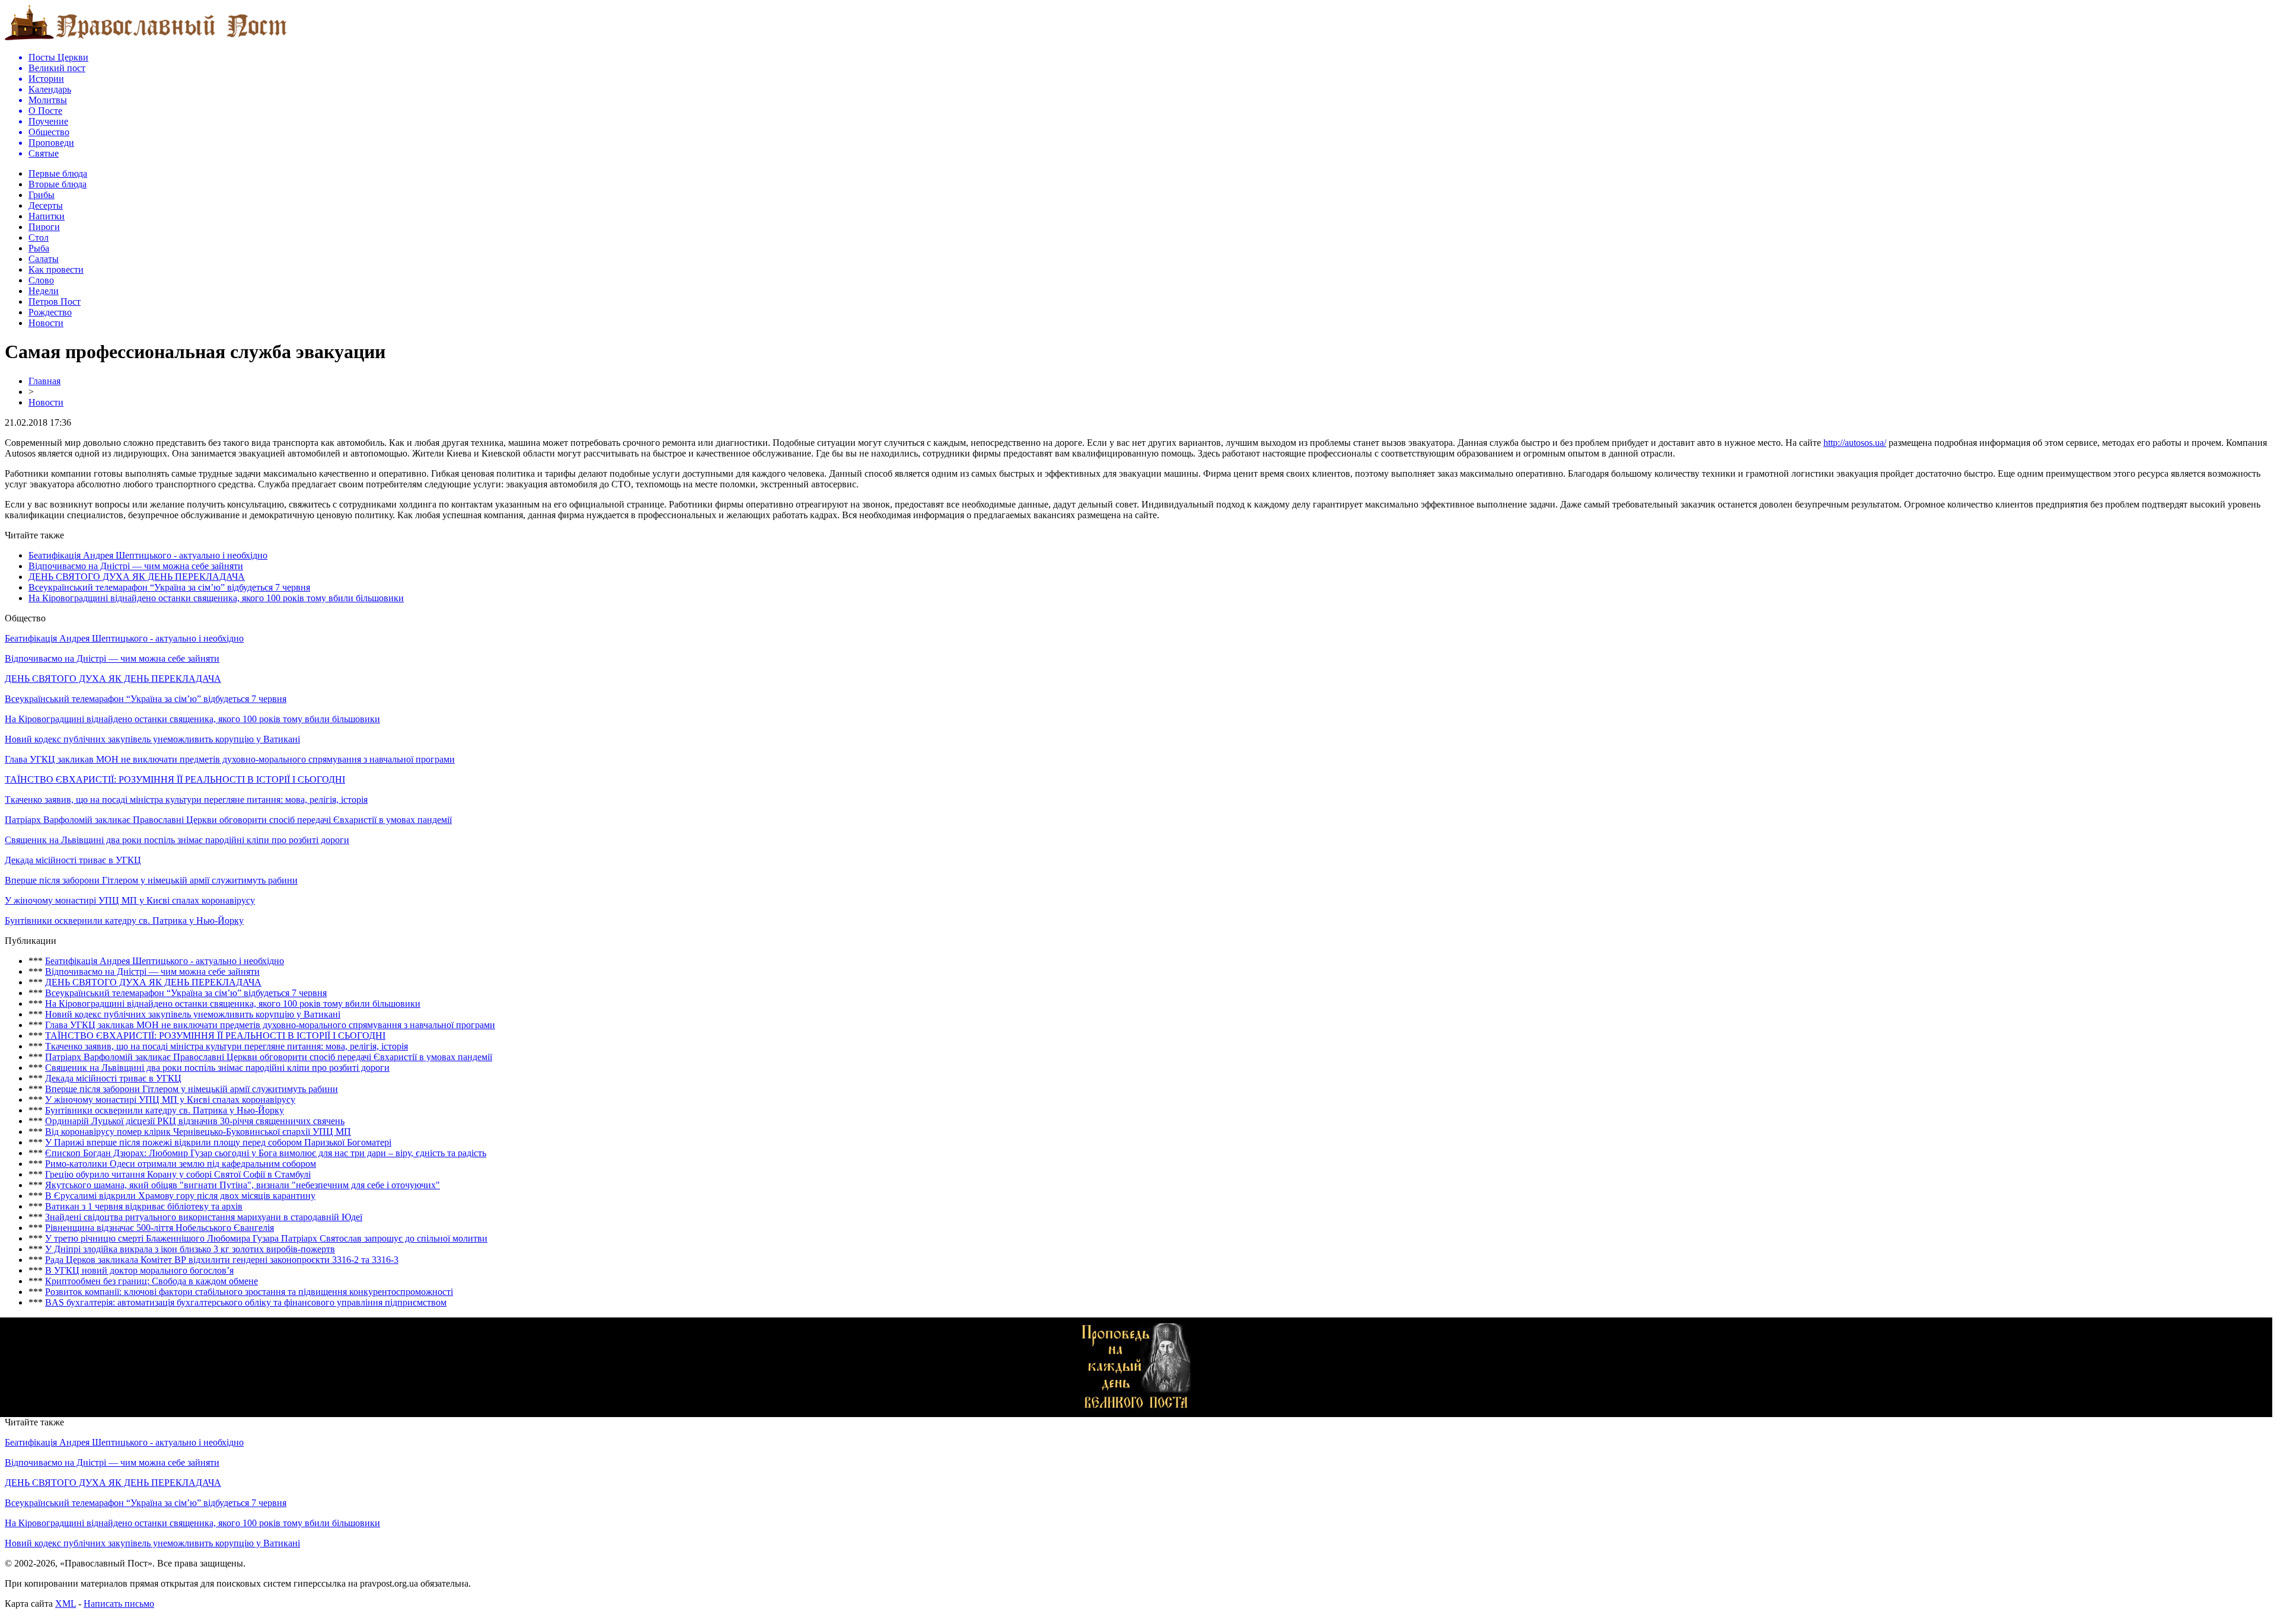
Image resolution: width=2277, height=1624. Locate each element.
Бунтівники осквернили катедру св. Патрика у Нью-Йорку (124, 921)
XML (66, 1604)
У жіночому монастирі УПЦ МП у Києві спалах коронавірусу (130, 900)
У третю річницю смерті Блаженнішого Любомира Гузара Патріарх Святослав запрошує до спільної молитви (266, 1238)
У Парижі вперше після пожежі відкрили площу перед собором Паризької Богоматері (218, 1142)
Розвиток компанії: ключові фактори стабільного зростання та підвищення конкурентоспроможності (249, 1292)
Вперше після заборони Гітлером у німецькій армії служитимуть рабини (151, 880)
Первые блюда (58, 173)
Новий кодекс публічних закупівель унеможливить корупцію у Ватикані (152, 739)
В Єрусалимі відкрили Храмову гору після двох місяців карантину (180, 1196)
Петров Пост (55, 301)
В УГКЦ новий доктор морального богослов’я (139, 1270)
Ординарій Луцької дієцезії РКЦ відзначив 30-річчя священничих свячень (195, 1121)
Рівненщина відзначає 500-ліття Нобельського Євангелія (160, 1228)
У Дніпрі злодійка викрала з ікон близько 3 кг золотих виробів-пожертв (190, 1249)
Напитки (47, 216)
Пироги (44, 227)
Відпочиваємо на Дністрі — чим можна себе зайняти (136, 566)
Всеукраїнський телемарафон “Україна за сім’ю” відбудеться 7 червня (169, 587)
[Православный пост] (146, 39)
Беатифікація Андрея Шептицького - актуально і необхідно (148, 555)
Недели (44, 291)
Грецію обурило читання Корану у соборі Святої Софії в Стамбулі (178, 1174)
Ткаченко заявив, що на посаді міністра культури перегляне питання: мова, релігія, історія (186, 800)
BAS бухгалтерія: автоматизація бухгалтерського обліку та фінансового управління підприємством (246, 1302)
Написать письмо (119, 1604)
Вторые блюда (58, 184)
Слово (41, 280)
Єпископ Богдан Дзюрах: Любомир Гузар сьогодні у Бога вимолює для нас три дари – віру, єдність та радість (266, 1153)
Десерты (46, 205)
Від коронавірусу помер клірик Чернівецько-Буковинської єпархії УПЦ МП (198, 1132)
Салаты (44, 259)
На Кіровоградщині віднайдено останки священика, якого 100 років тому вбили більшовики (216, 598)
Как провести (56, 269)
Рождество (50, 312)
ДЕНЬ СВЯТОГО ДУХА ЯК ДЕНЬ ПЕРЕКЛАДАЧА (137, 577)
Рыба (39, 248)
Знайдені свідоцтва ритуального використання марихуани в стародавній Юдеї (204, 1217)
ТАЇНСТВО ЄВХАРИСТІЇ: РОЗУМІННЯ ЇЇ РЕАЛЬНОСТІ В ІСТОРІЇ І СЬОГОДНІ (175, 779)
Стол (39, 237)
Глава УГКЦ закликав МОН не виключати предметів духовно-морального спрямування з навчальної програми (230, 759)
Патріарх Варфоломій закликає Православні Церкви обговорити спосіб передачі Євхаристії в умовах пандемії (228, 820)
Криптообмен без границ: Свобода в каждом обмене (152, 1281)
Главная (44, 381)
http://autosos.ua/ (1855, 443)
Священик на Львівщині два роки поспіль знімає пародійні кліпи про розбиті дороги (177, 840)
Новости (46, 323)
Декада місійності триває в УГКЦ (73, 860)
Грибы (42, 195)
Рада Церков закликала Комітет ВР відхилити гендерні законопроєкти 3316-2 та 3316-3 (222, 1260)
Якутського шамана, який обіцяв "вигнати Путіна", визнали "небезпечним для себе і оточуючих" (243, 1185)
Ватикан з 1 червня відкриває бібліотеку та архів (144, 1206)
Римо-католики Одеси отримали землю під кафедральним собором (181, 1164)
